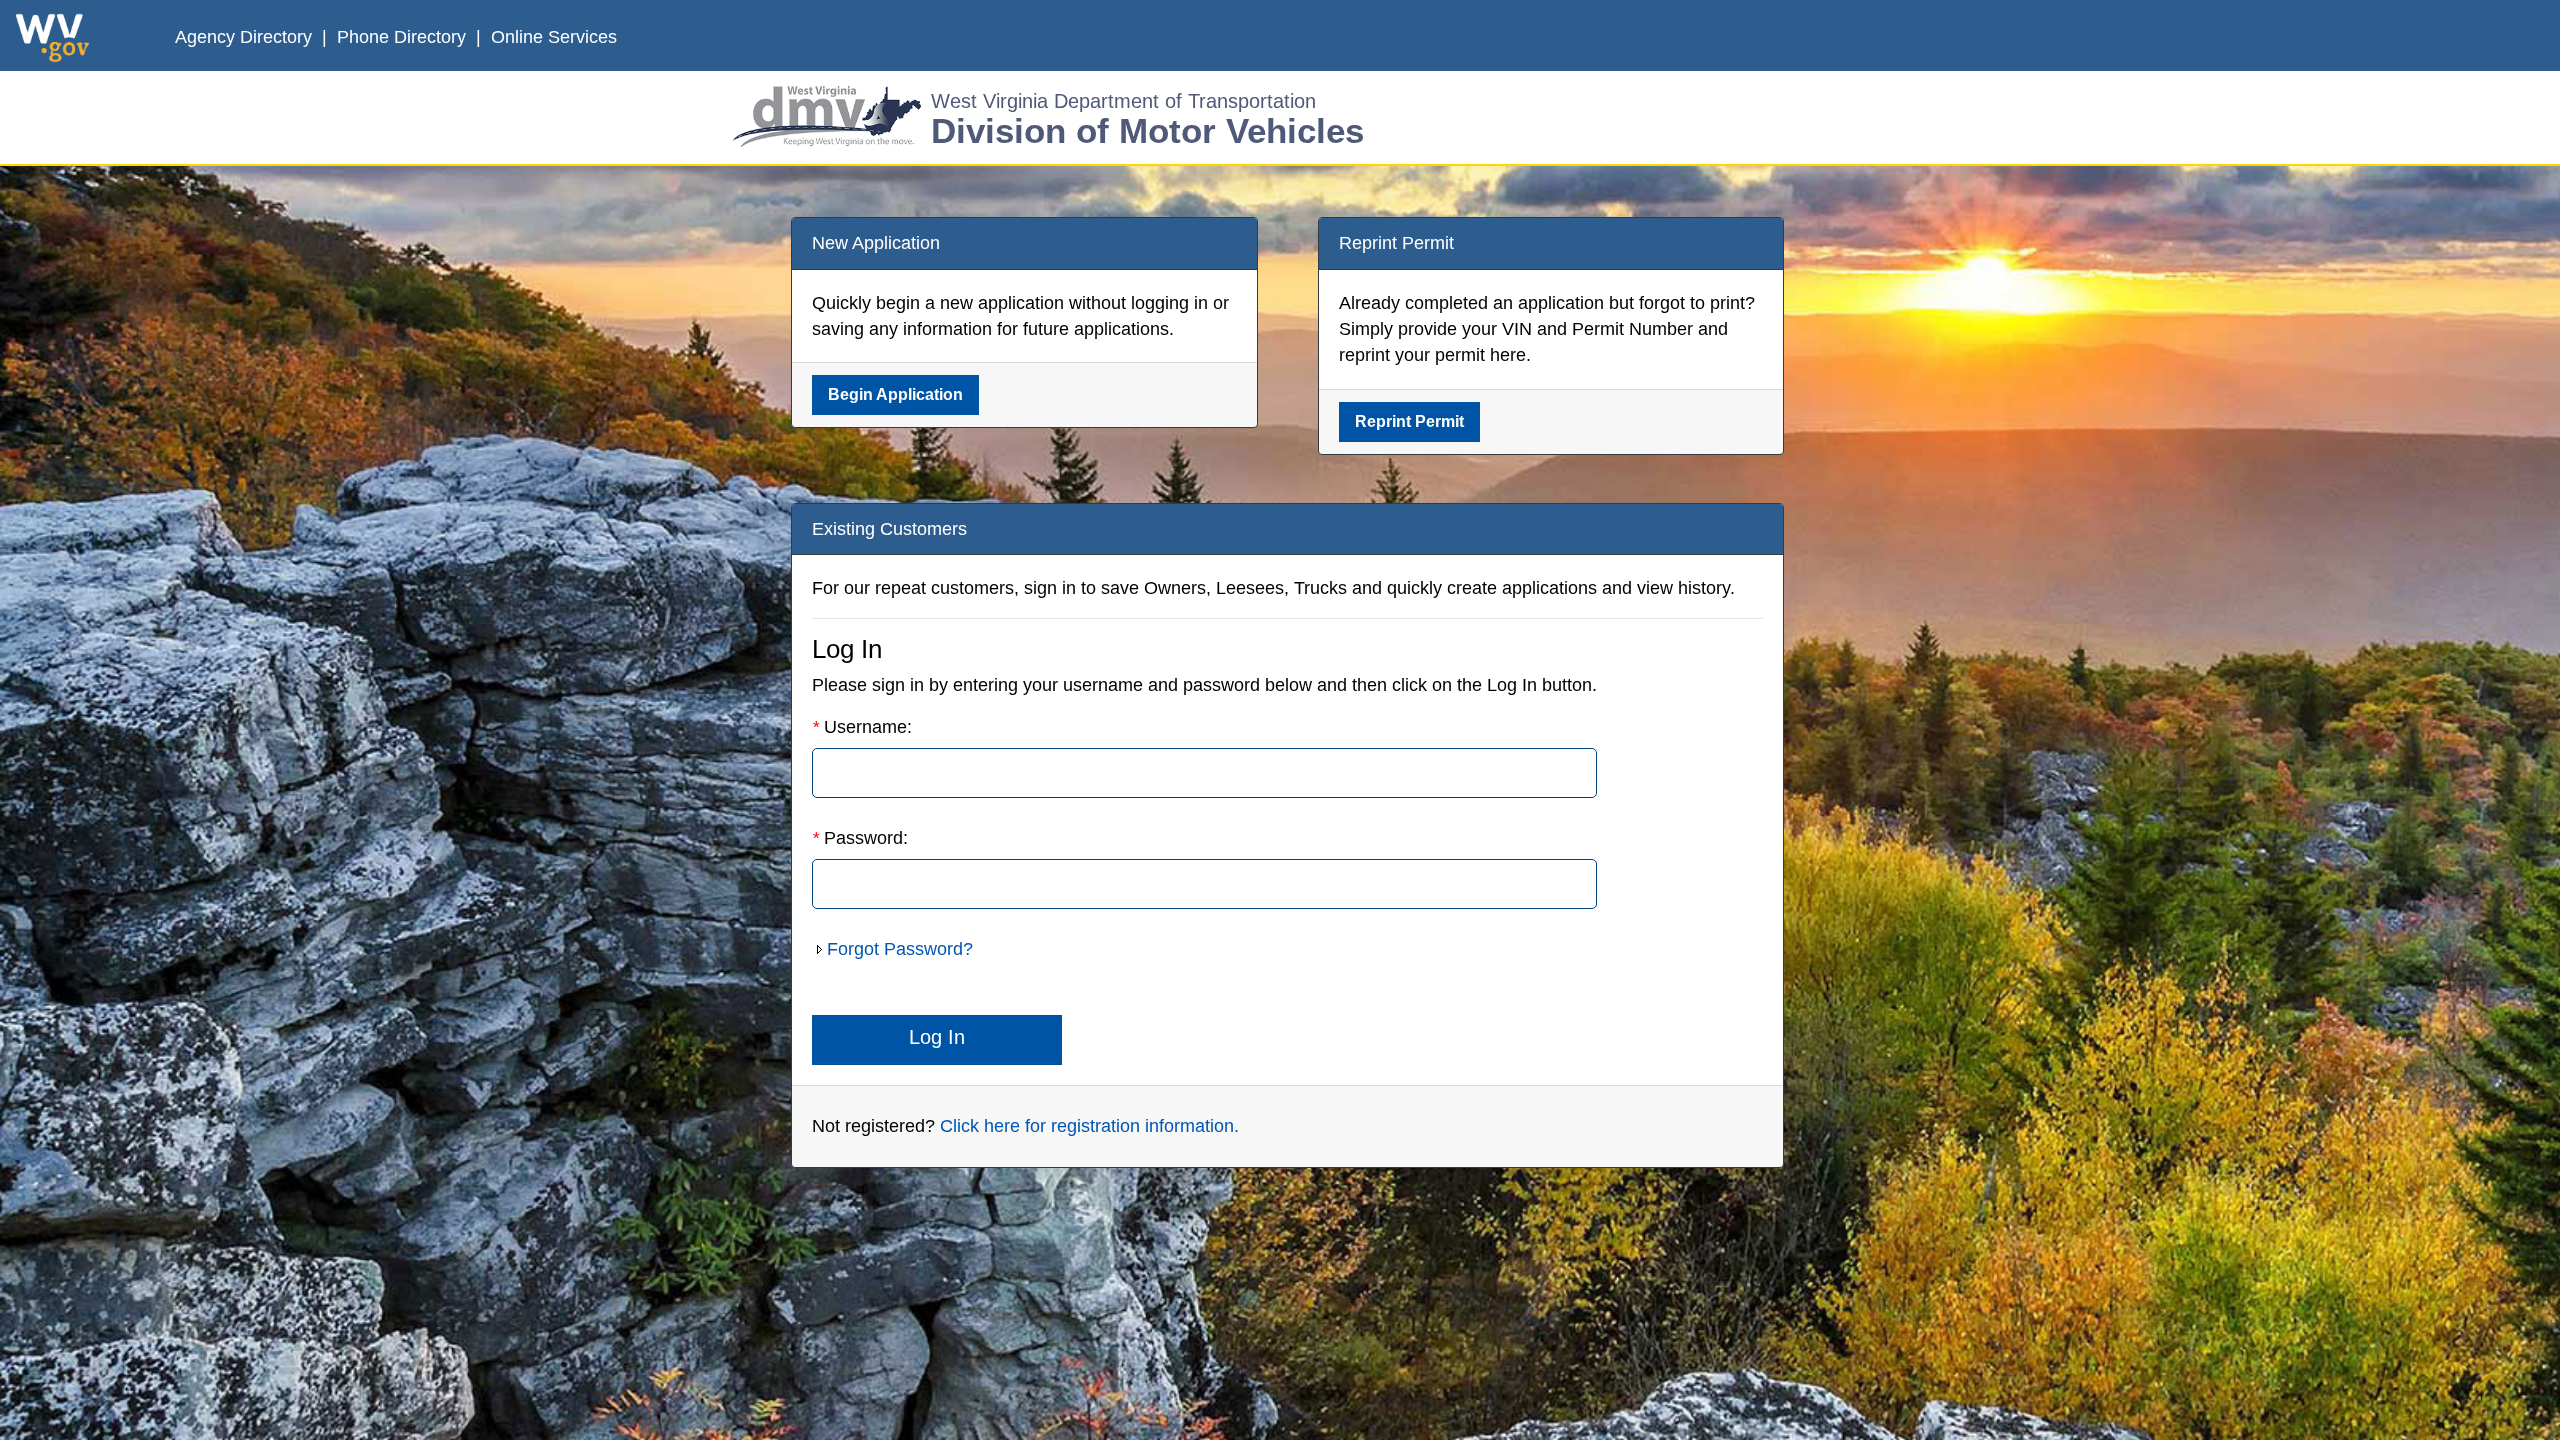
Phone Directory (404, 37)
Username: (862, 727)
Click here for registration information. (1089, 1126)
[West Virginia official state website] (52, 38)
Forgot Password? (900, 949)
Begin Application (895, 394)
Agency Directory (246, 37)
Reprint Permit (1409, 421)
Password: (860, 838)
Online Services (554, 37)
